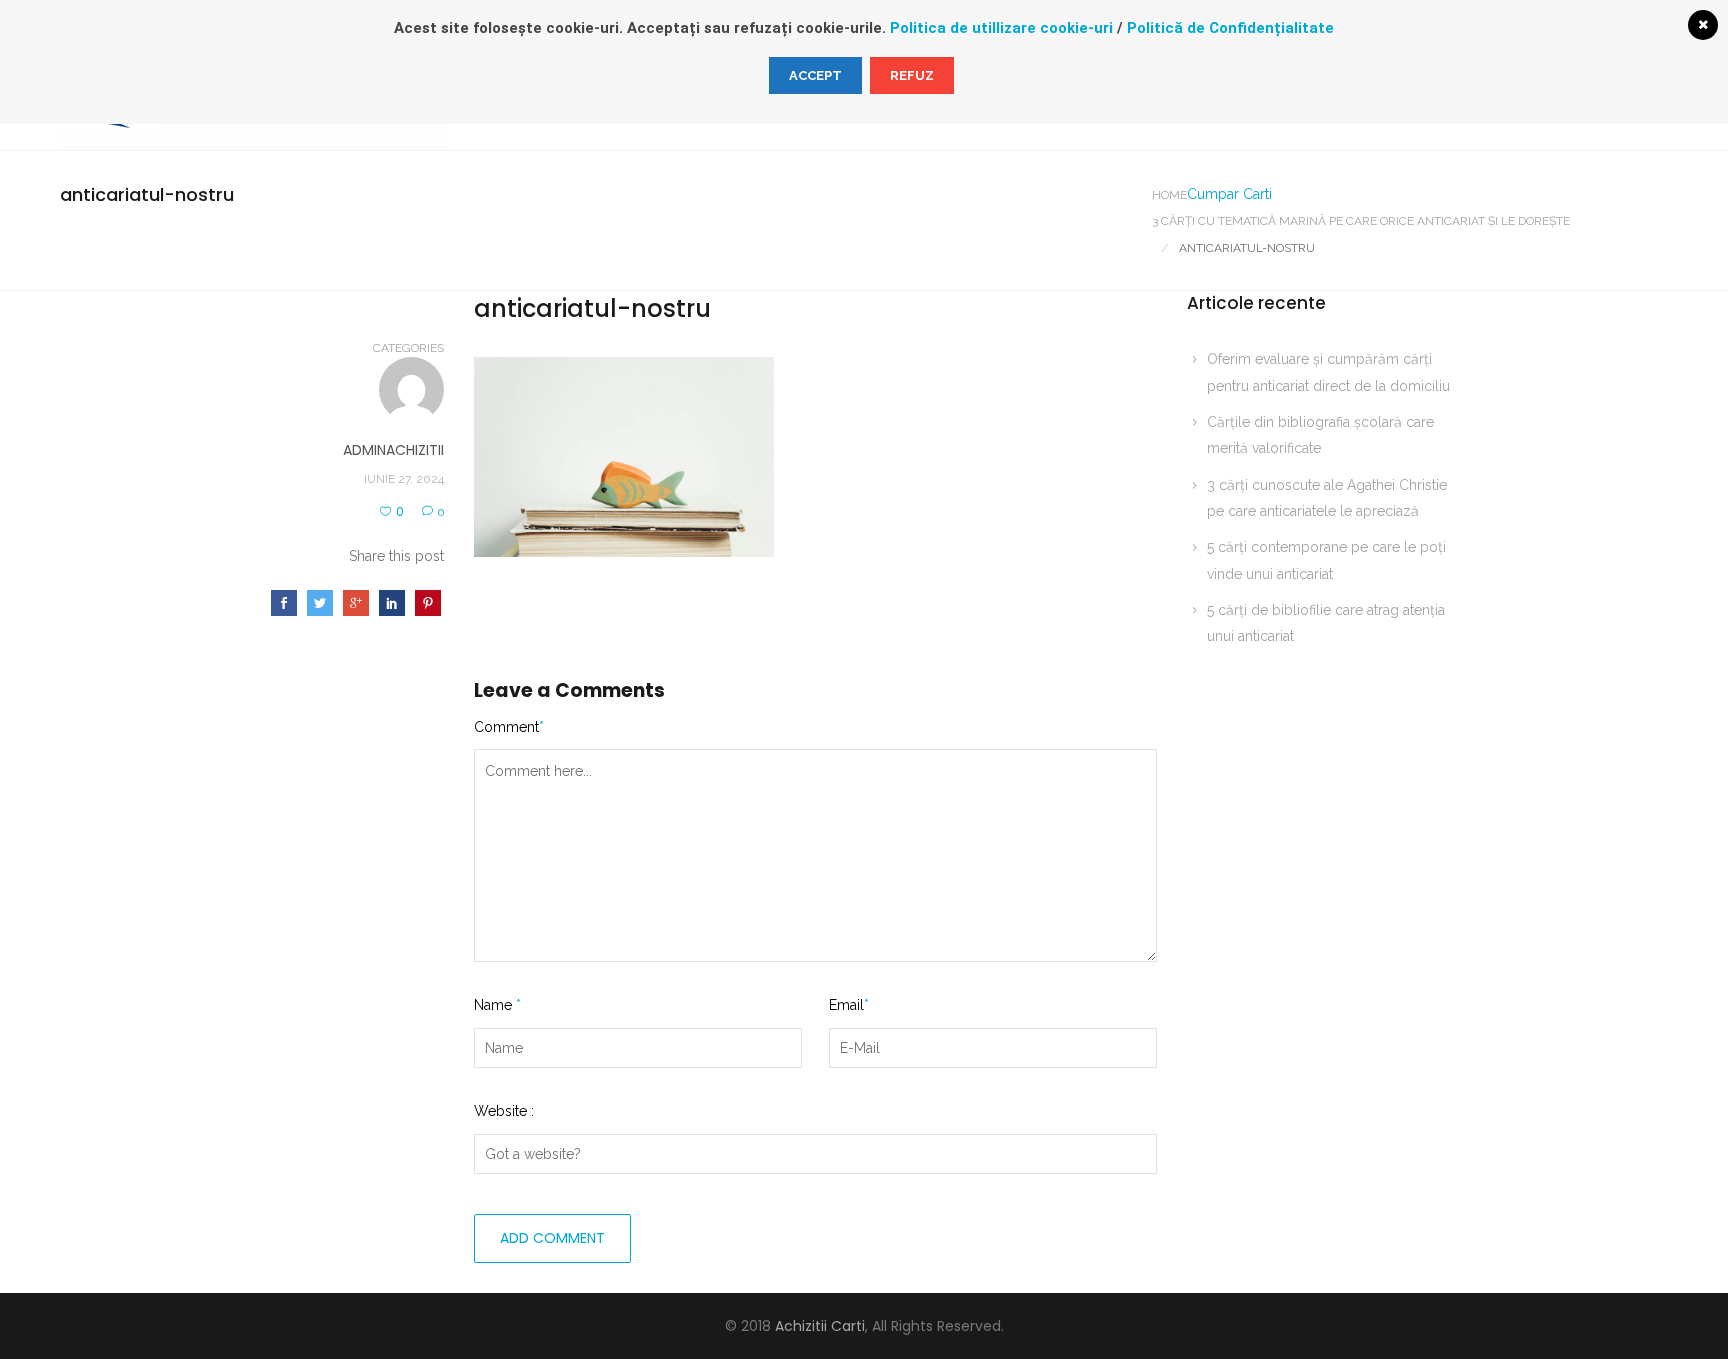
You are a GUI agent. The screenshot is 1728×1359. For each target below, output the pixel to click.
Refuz (912, 75)
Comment (509, 727)
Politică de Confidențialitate (1230, 28)
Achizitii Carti (820, 1326)
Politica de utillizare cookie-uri (1001, 28)
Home (1169, 195)
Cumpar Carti (1229, 194)
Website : (504, 1111)
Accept (815, 75)
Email (849, 1005)
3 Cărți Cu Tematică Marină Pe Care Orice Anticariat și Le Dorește (1361, 221)
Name (497, 1005)
